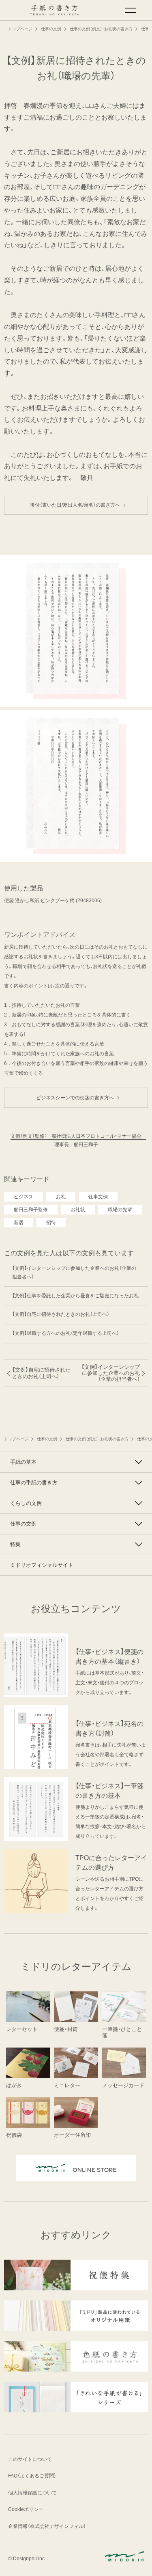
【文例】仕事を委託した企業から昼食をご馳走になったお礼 (75, 1296)
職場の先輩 (120, 1210)
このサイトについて (30, 2459)
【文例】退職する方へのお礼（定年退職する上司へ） (66, 1333)
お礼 (61, 1197)
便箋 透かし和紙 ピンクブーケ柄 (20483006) (53, 901)
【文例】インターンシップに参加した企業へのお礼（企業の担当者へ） (74, 1273)
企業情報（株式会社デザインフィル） (47, 2526)
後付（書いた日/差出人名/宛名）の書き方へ (77, 505)
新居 (19, 1223)
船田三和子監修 (31, 1210)
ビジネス (24, 1197)
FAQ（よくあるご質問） (32, 2476)
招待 (51, 1223)
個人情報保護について (32, 2493)
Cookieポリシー (26, 2509)
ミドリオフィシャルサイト (42, 1565)
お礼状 (78, 1210)
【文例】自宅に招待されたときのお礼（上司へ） (61, 1314)
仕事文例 (98, 1197)
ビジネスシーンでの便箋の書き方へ (77, 1098)
